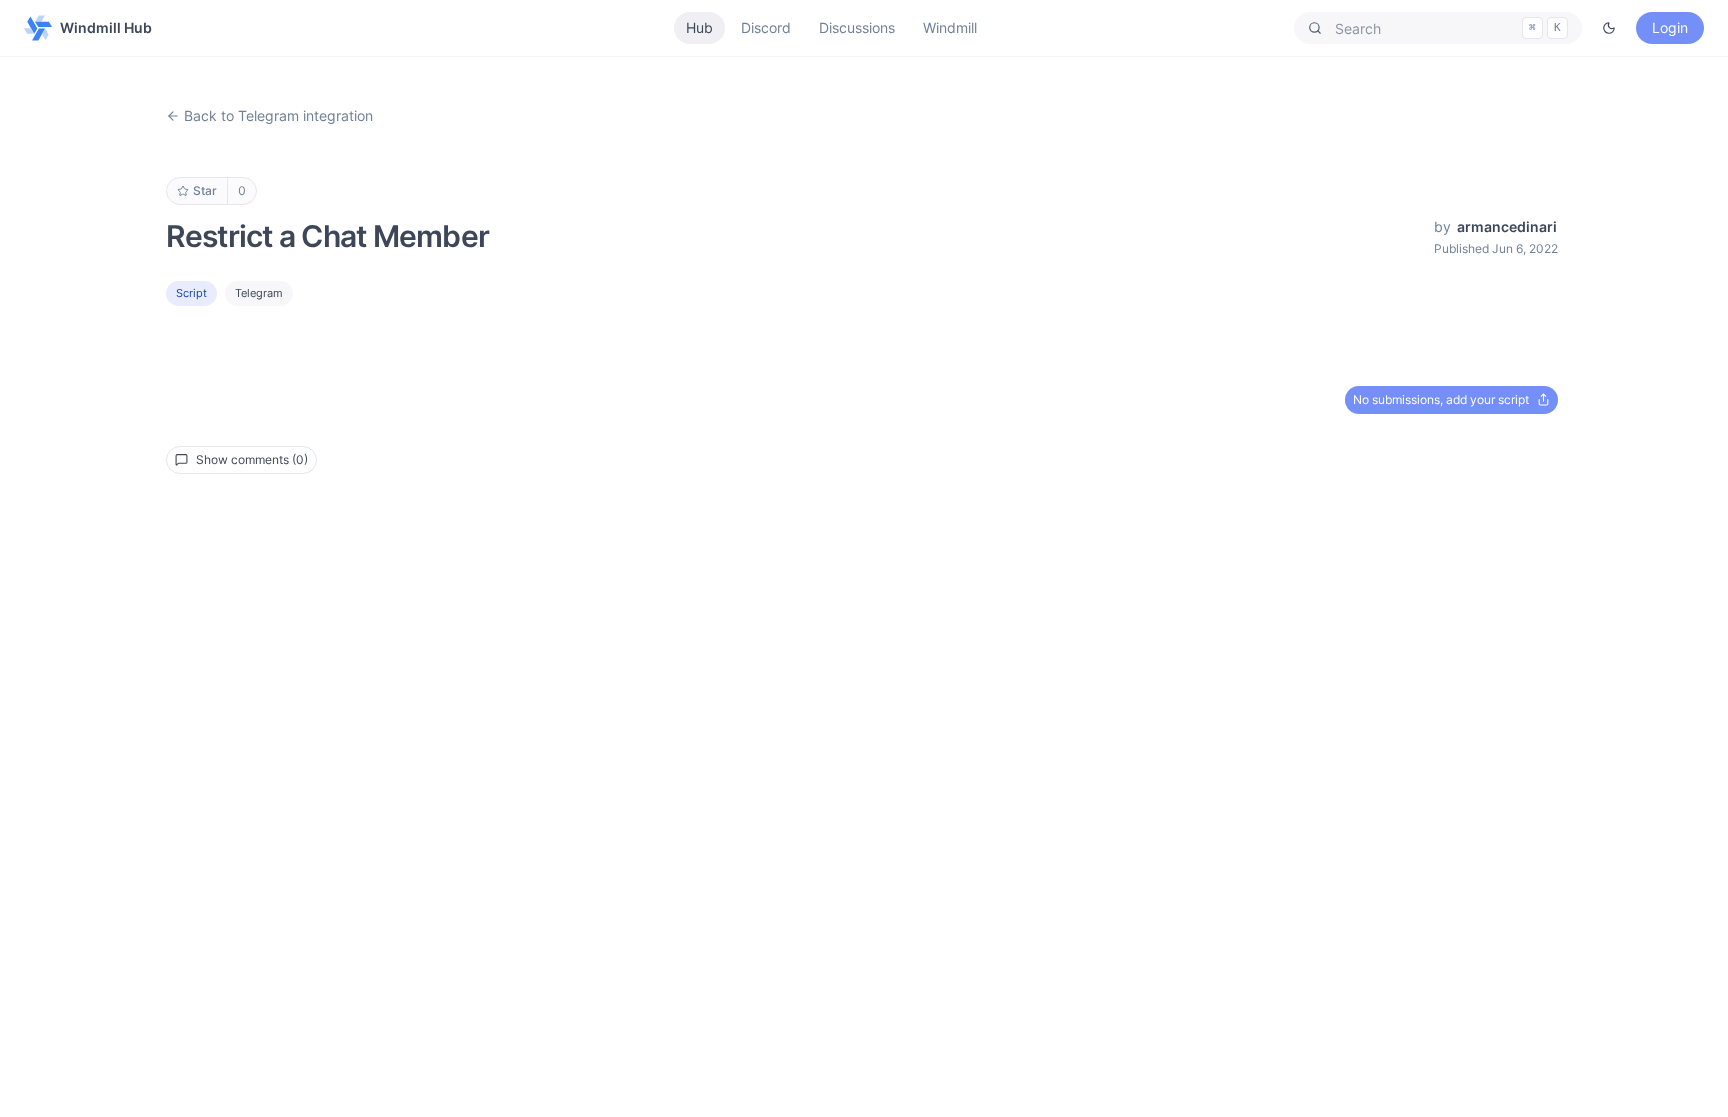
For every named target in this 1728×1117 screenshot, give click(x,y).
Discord (766, 27)
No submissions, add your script (1441, 399)
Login (1670, 27)
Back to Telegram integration (278, 115)
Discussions (857, 27)
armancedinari (1507, 226)
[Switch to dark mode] (1609, 28)
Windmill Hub (106, 27)
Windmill (950, 27)
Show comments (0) (252, 459)
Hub (699, 27)
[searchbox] (1438, 28)
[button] (1438, 28)
